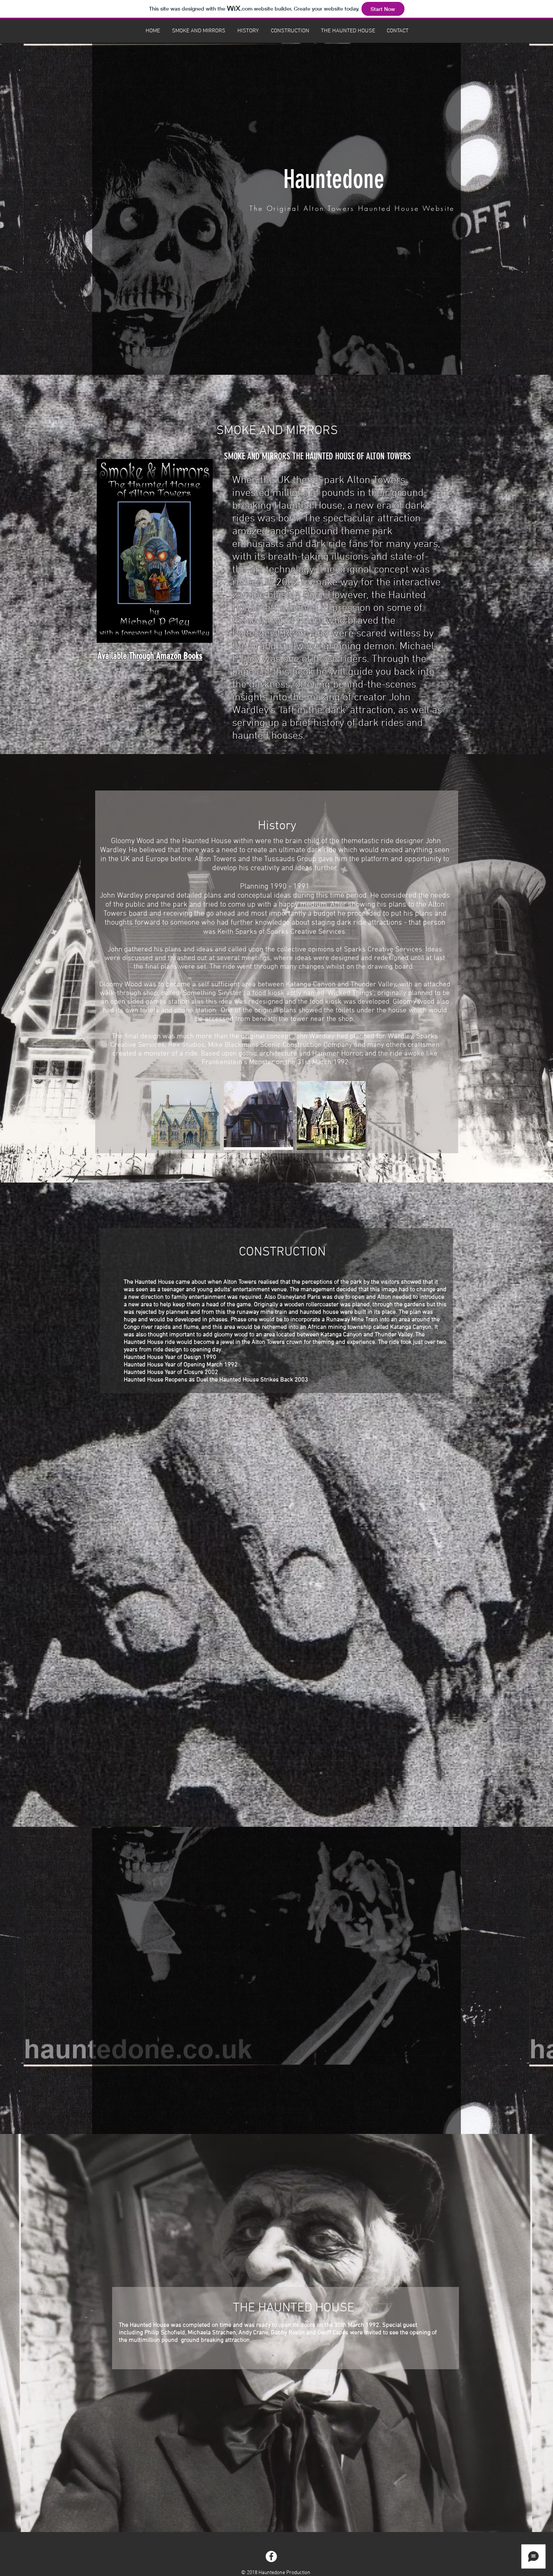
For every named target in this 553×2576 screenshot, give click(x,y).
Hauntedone (334, 179)
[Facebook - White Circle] (271, 2556)
